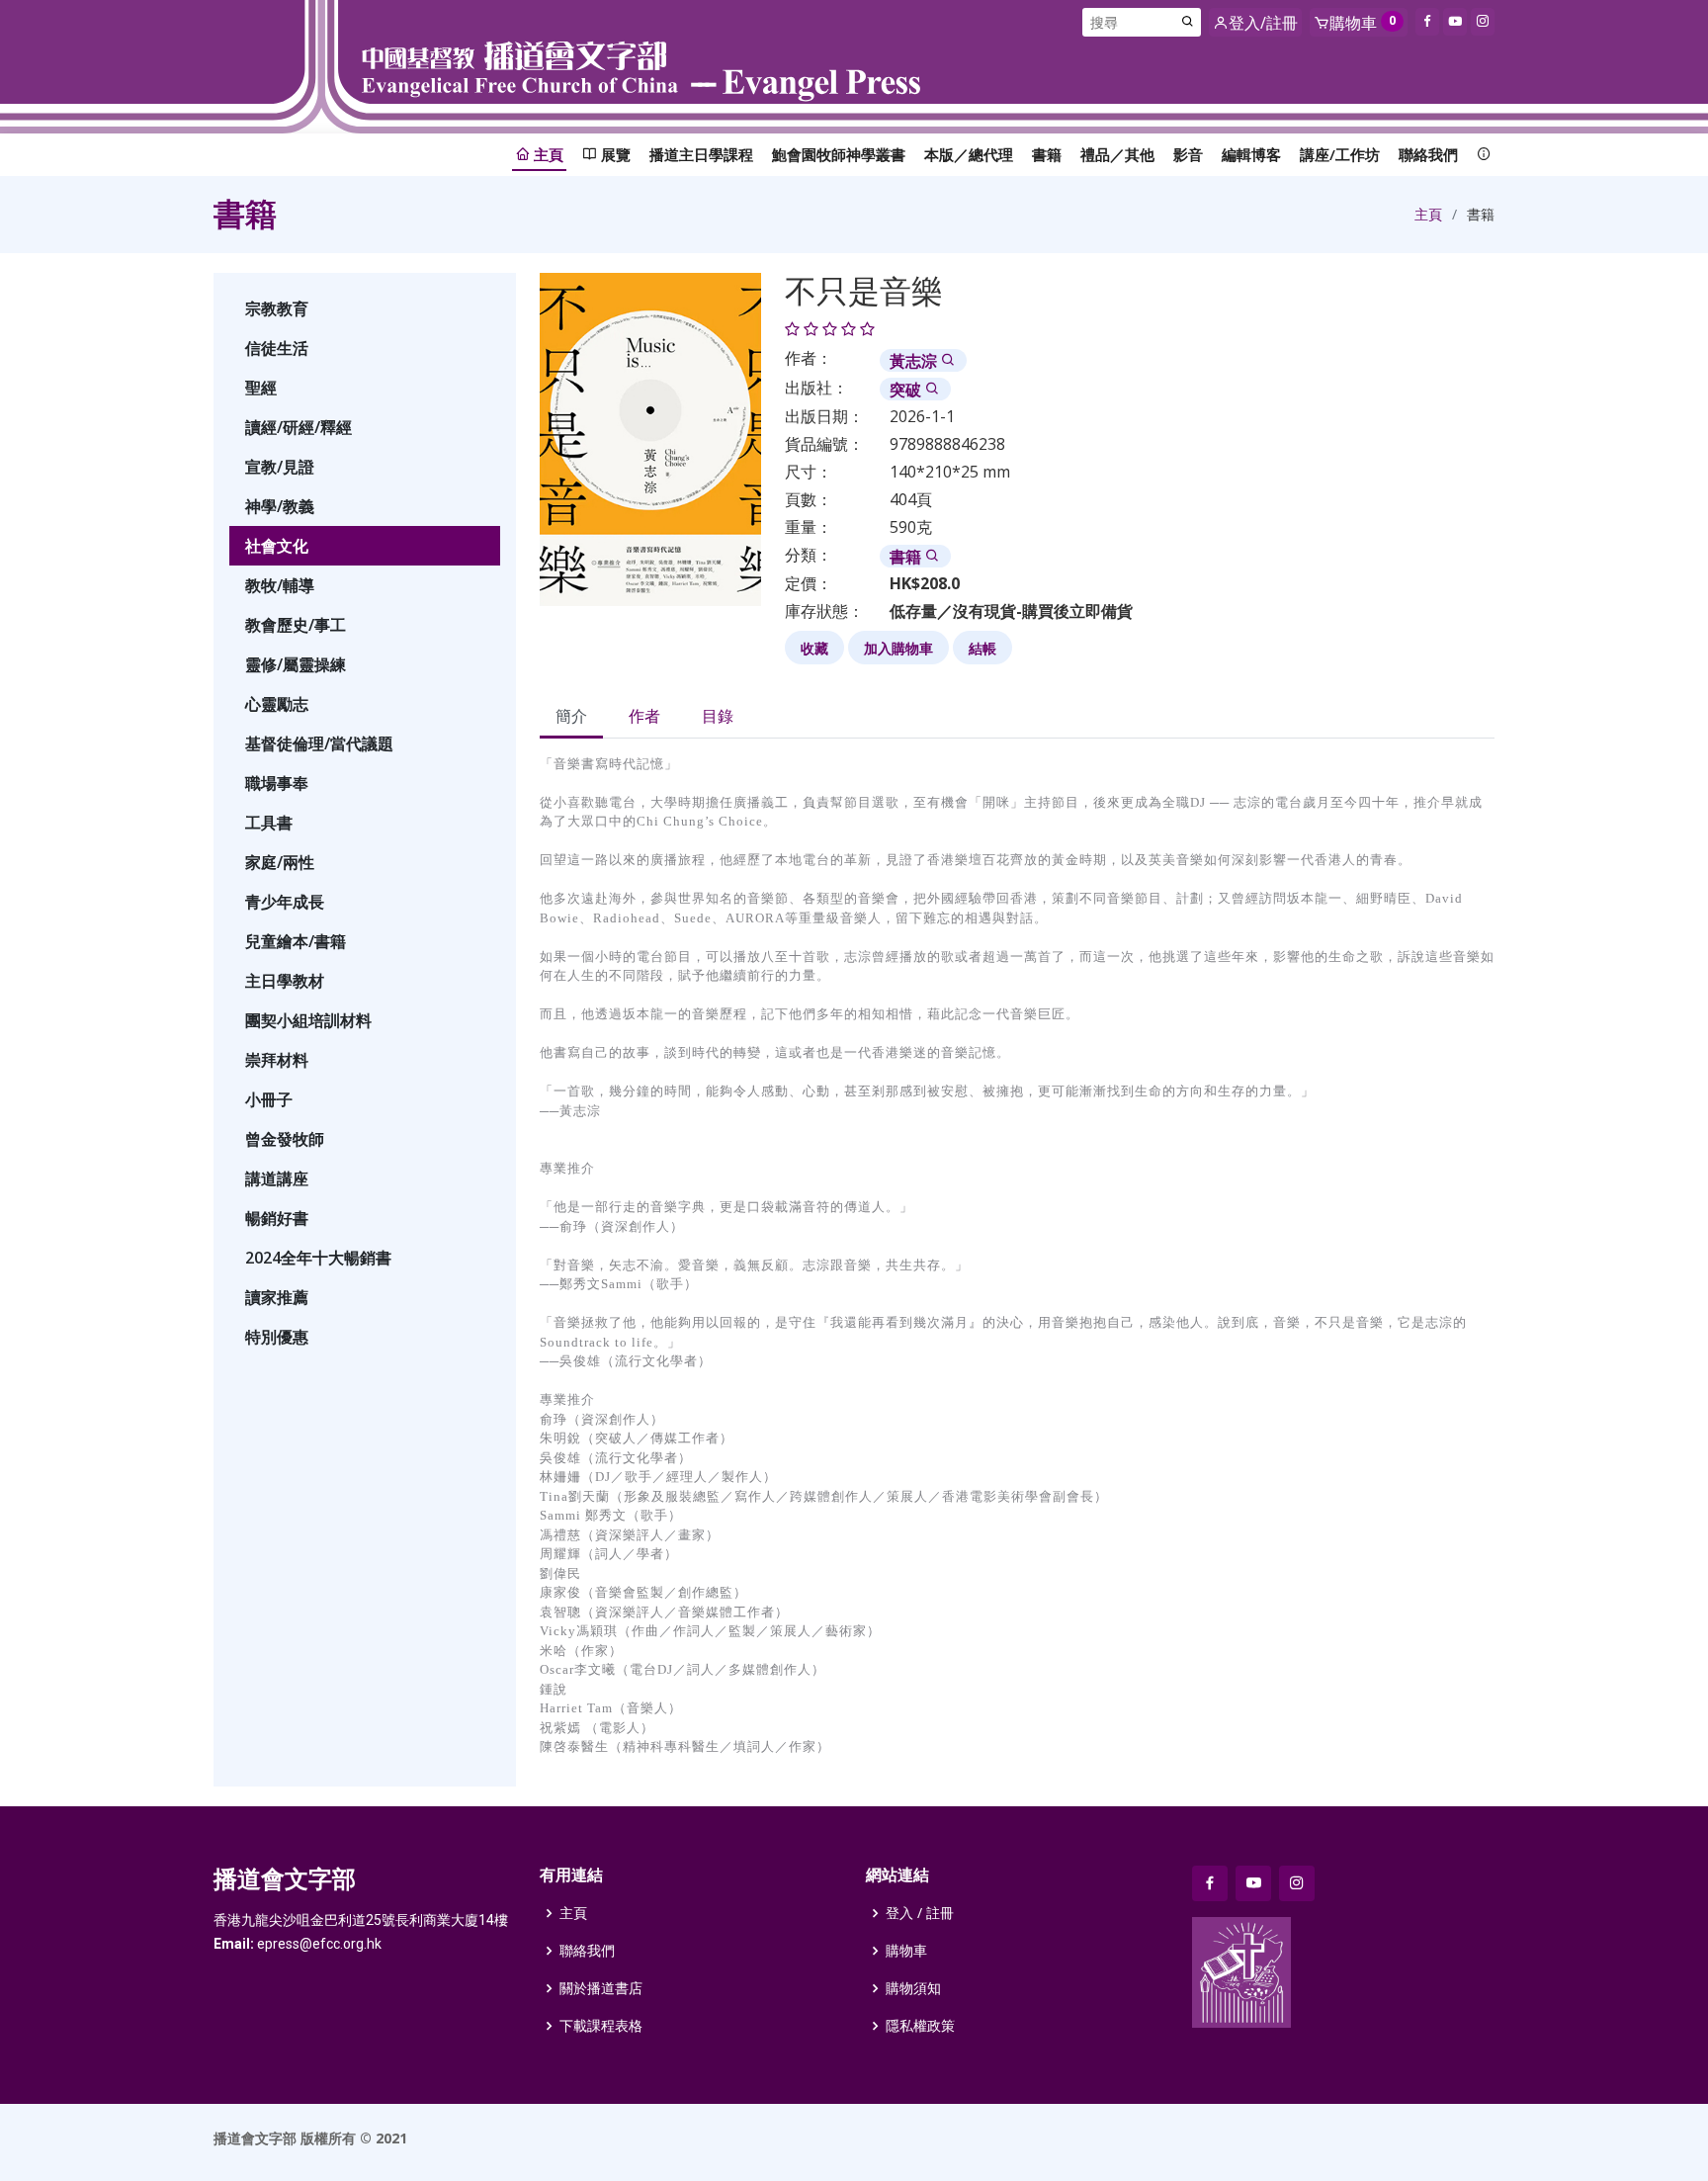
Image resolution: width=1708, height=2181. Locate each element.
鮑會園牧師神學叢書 (839, 154)
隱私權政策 (920, 2026)
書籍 (1047, 154)
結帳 (982, 648)
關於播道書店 (601, 1988)
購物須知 (913, 1988)
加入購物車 (898, 648)
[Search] (1188, 22)
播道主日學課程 (701, 154)
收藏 (814, 648)
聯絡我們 (1428, 154)
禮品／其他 (1117, 154)
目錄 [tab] (718, 716)
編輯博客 (1251, 154)
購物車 (906, 1951)
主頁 (1428, 214)
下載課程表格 (601, 2026)
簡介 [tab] (571, 716)
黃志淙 (915, 361)
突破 (907, 390)
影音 (1188, 154)
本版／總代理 (969, 154)
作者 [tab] (644, 716)
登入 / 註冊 (920, 1913)
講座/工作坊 (1340, 154)
